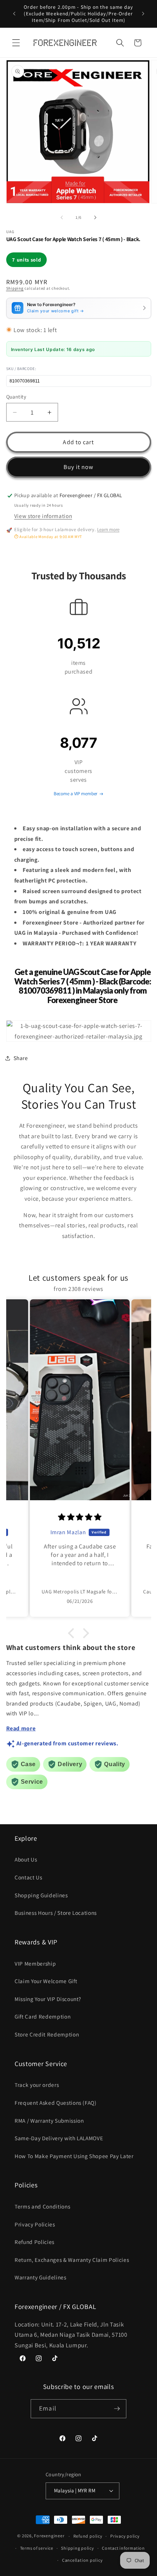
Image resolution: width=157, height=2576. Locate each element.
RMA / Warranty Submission (49, 2120)
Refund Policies (35, 2242)
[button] (16, 43)
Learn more (108, 529)
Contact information (123, 2548)
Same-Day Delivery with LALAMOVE (59, 2138)
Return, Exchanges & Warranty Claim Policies (72, 2260)
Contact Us (28, 1877)
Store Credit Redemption (47, 2034)
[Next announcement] (143, 14)
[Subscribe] (117, 2409)
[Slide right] (95, 217)
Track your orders (37, 2085)
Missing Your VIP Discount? (48, 1999)
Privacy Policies (35, 2224)
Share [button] (21, 1058)
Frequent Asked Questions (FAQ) (56, 2103)
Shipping (15, 288)
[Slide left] (62, 217)
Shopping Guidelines (41, 1895)
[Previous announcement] (14, 14)
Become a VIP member (76, 794)
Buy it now (79, 467)
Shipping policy (78, 2548)
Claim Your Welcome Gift (46, 1981)
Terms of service (37, 2548)
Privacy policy (125, 2536)
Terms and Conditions (42, 2206)
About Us (26, 1859)
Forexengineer (49, 2536)
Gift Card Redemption (43, 2016)
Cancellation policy (83, 2560)
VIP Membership (35, 1963)
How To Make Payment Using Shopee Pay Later (74, 2156)
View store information (43, 516)
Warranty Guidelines (41, 2277)
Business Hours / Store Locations (56, 1913)
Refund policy (88, 2536)
